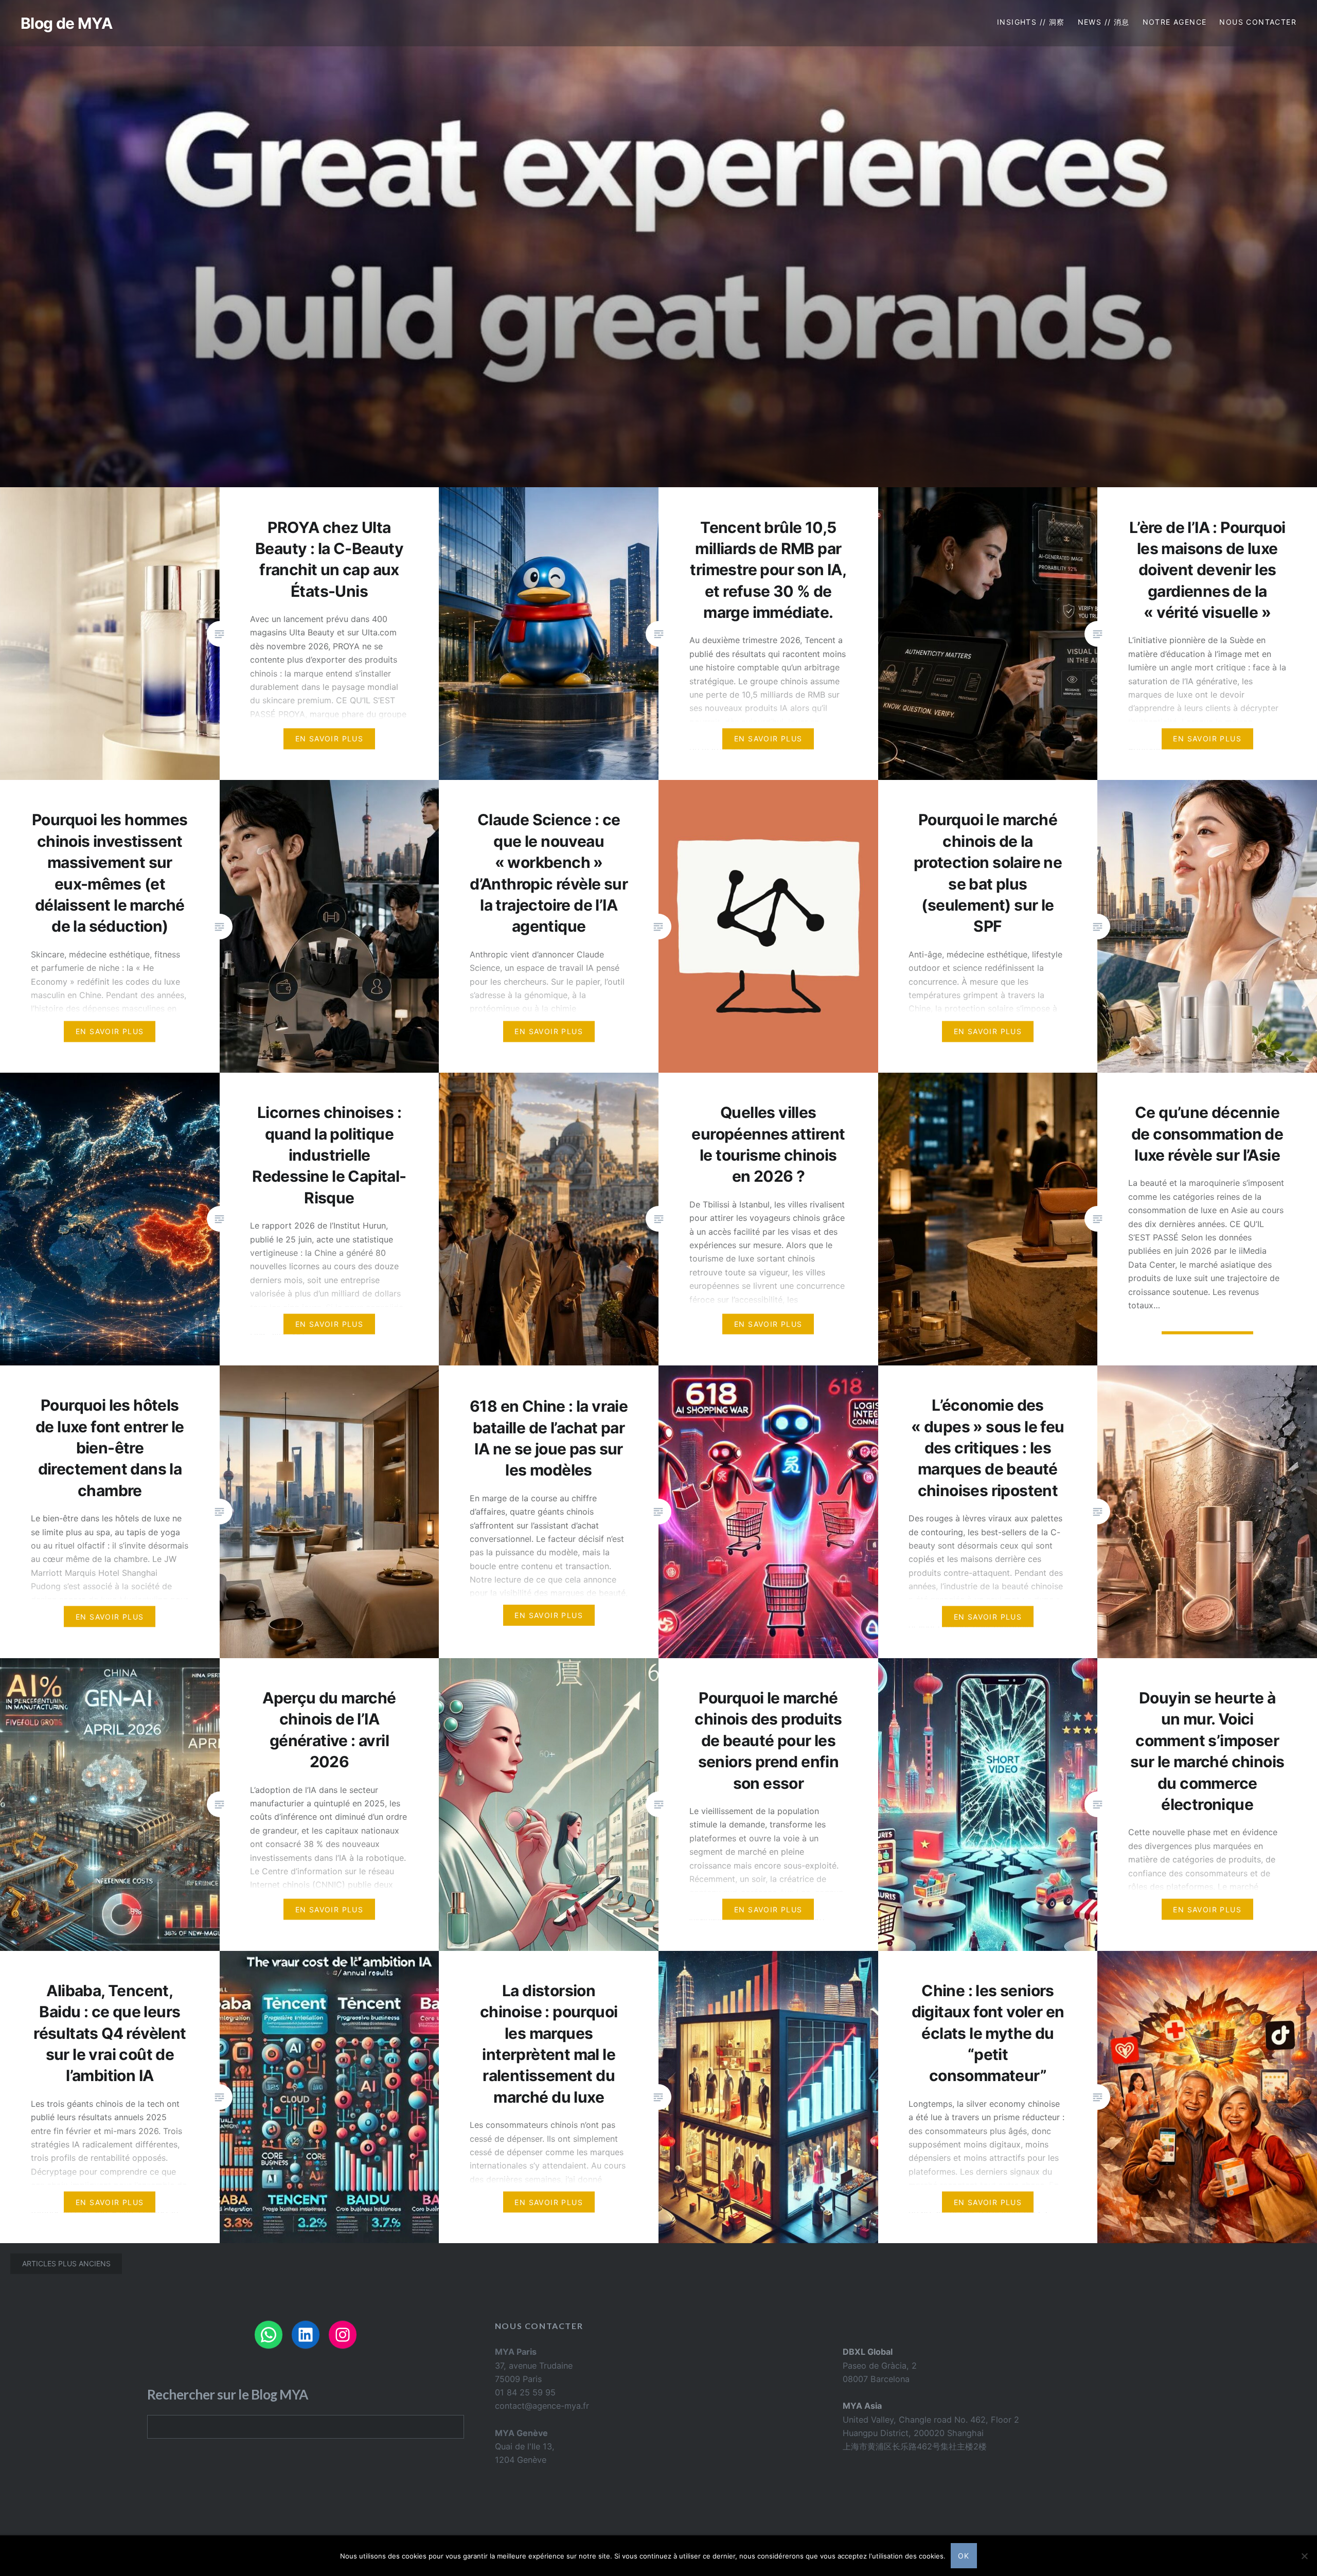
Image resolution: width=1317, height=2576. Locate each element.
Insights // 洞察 (1031, 22)
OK (964, 2556)
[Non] (1304, 2556)
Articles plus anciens (66, 2263)
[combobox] (306, 2427)
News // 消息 (1104, 22)
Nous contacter (1258, 22)
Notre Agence (1175, 22)
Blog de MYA (66, 23)
